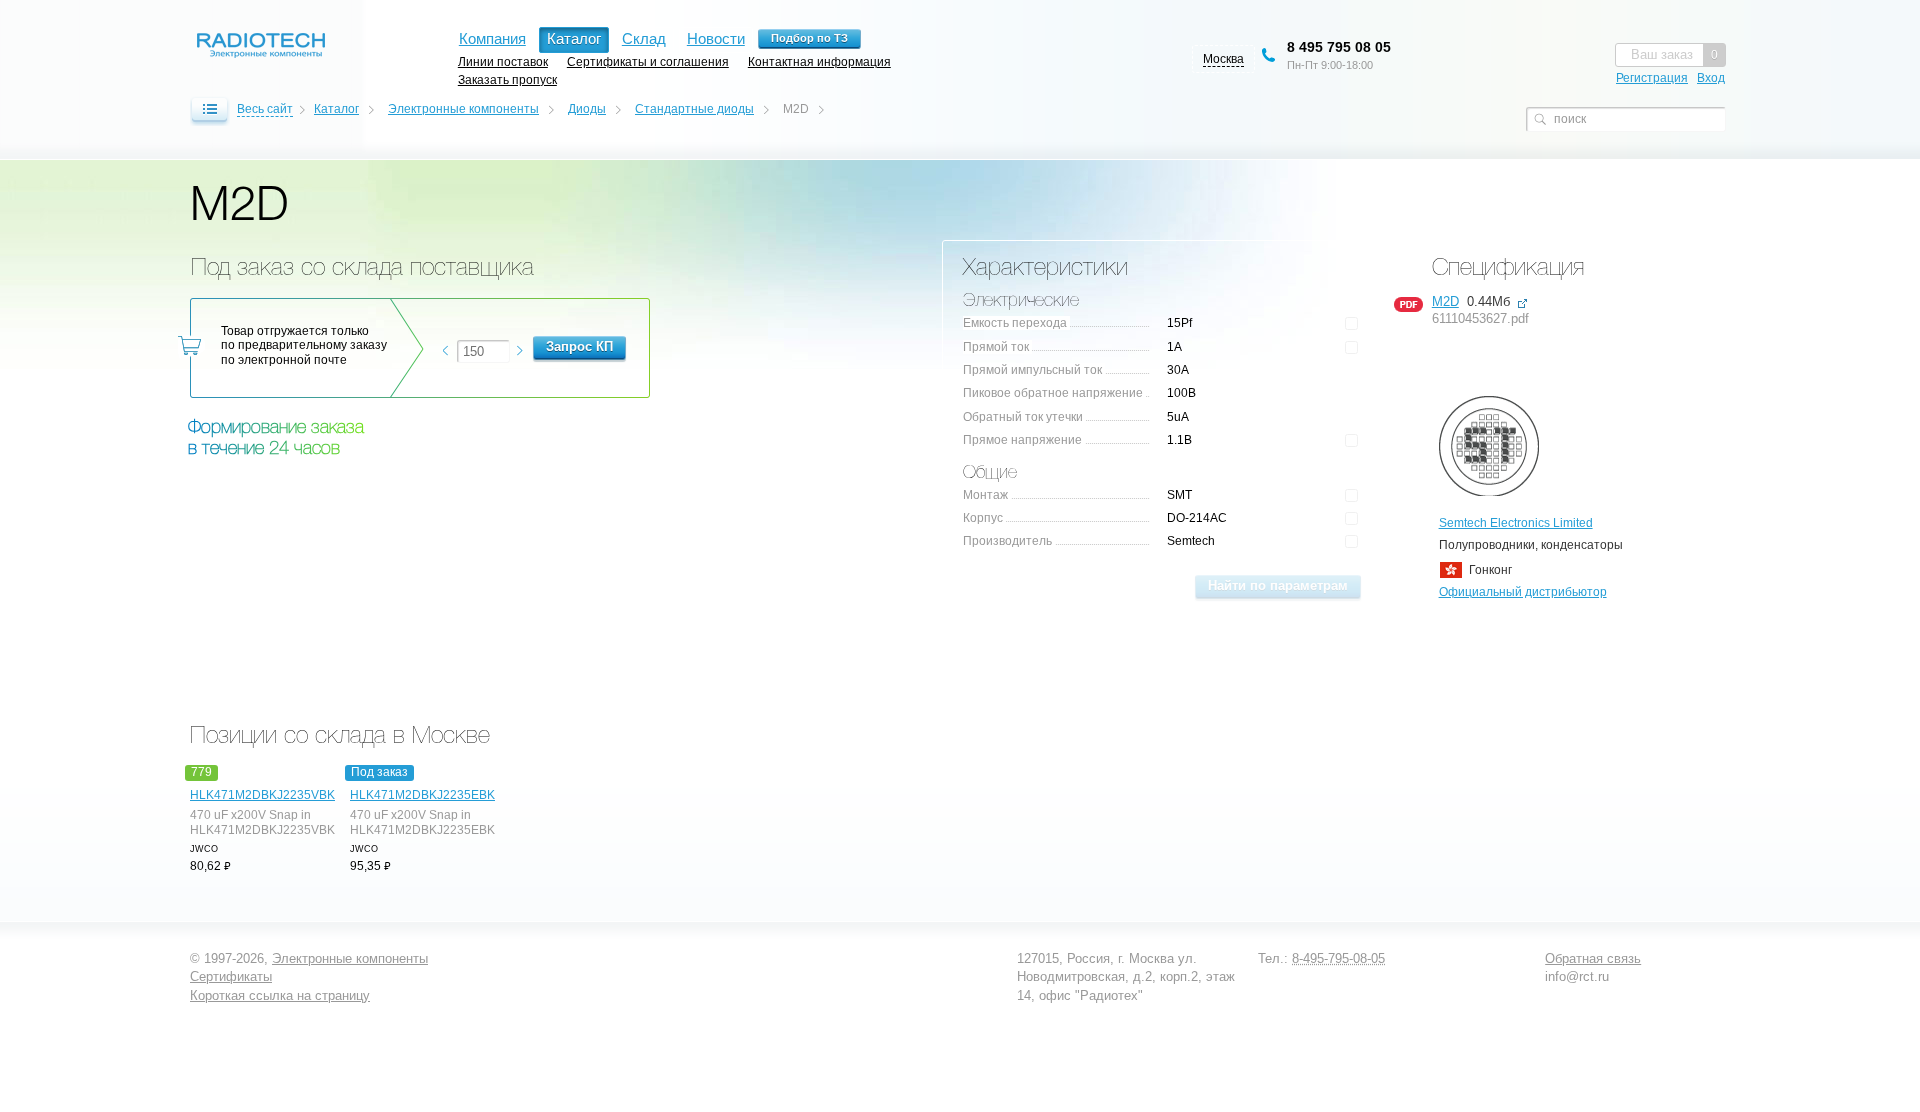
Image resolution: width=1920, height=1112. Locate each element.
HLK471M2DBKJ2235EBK (420, 795)
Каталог (336, 109)
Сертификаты (231, 976)
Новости (716, 38)
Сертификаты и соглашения (648, 61)
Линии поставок (503, 61)
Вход (1711, 78)
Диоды (587, 109)
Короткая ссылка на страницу (280, 995)
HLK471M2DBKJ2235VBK (260, 795)
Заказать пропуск (507, 79)
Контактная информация (819, 61)
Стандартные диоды (694, 109)
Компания (492, 38)
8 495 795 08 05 (1339, 47)
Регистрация (1652, 78)
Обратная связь (1593, 958)
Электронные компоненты (463, 109)
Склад (644, 38)
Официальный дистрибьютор (1523, 592)
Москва (1223, 59)
